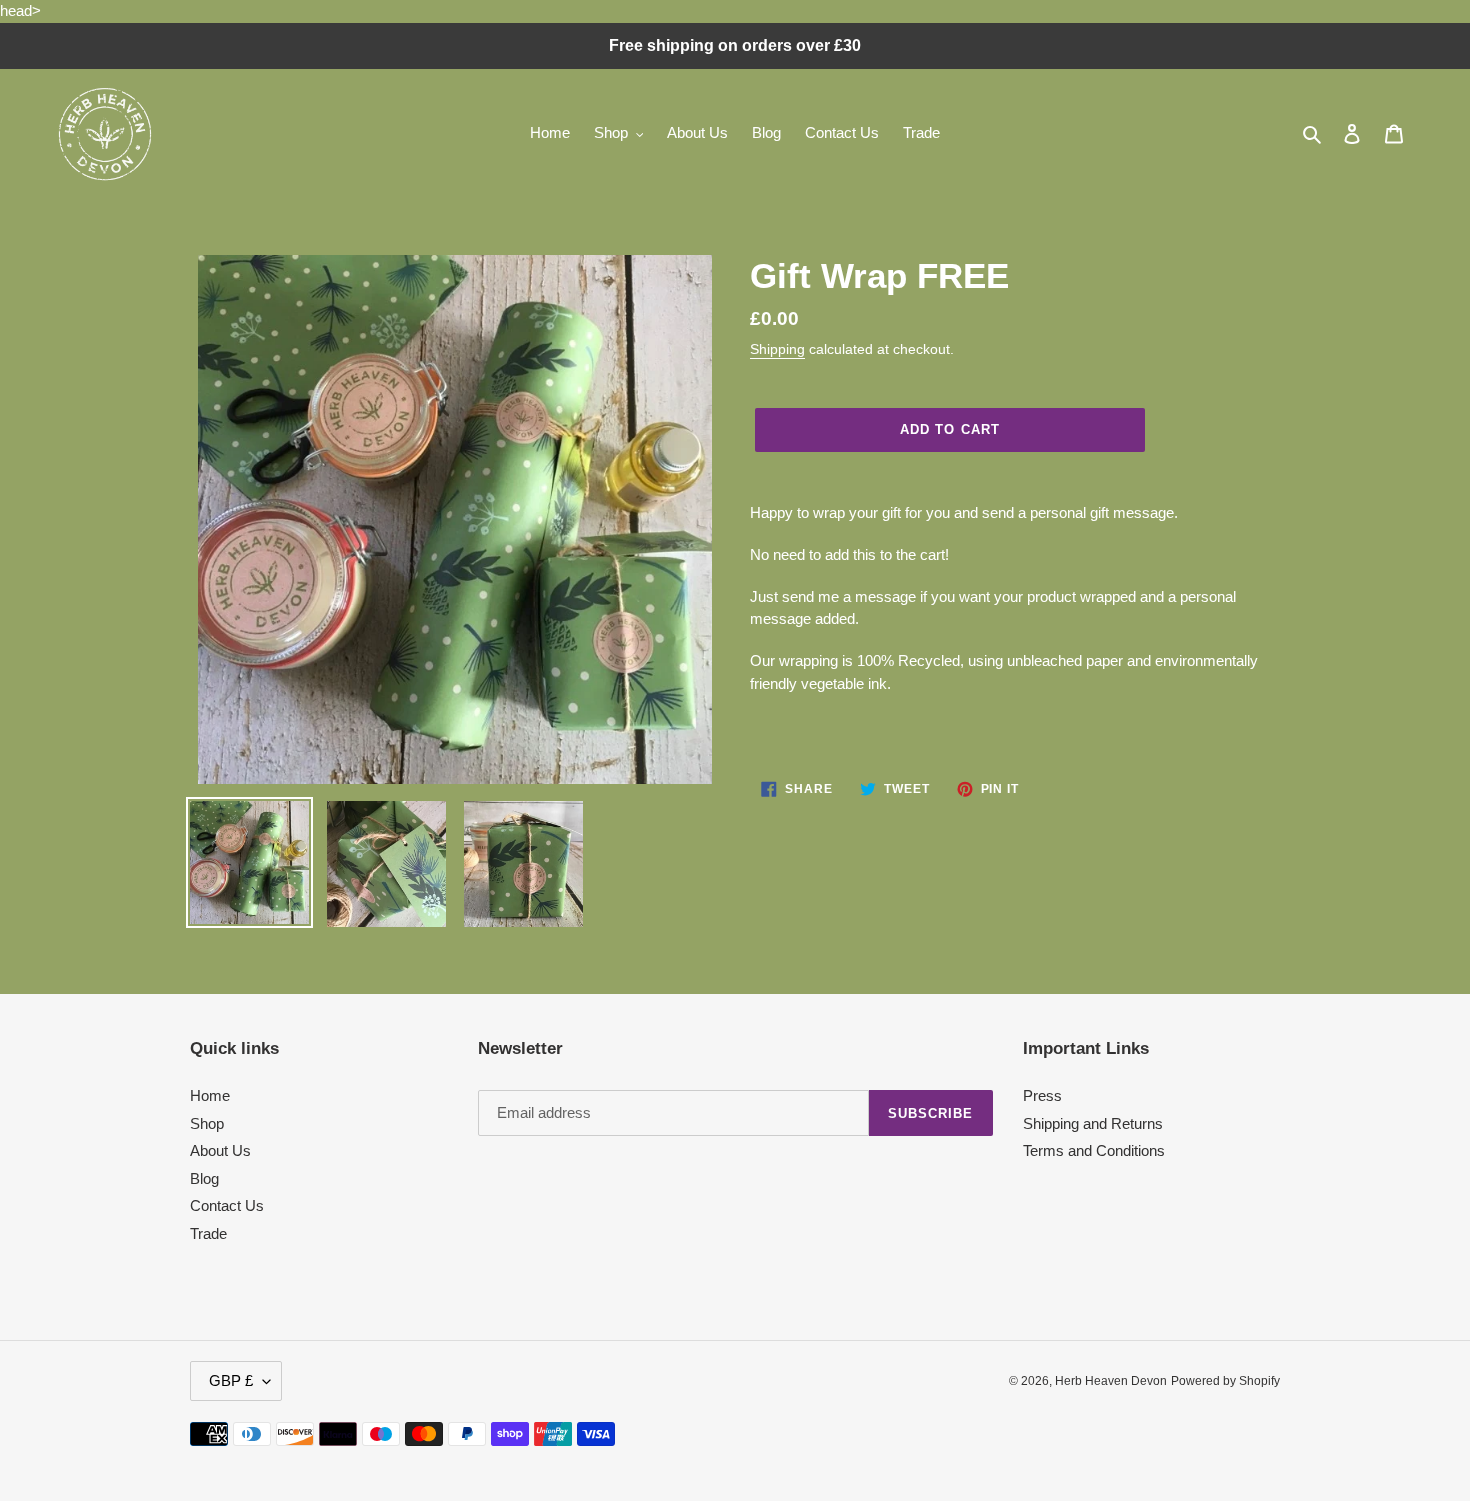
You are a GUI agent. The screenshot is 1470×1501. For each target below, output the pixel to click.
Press (1042, 1095)
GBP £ (231, 1380)
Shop (207, 1123)
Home (210, 1095)
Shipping (777, 349)
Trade (208, 1233)
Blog (204, 1178)
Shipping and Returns (1093, 1123)
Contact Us (227, 1205)
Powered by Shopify (1225, 1381)
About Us (220, 1150)
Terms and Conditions (1094, 1150)
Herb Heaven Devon (1111, 1381)
